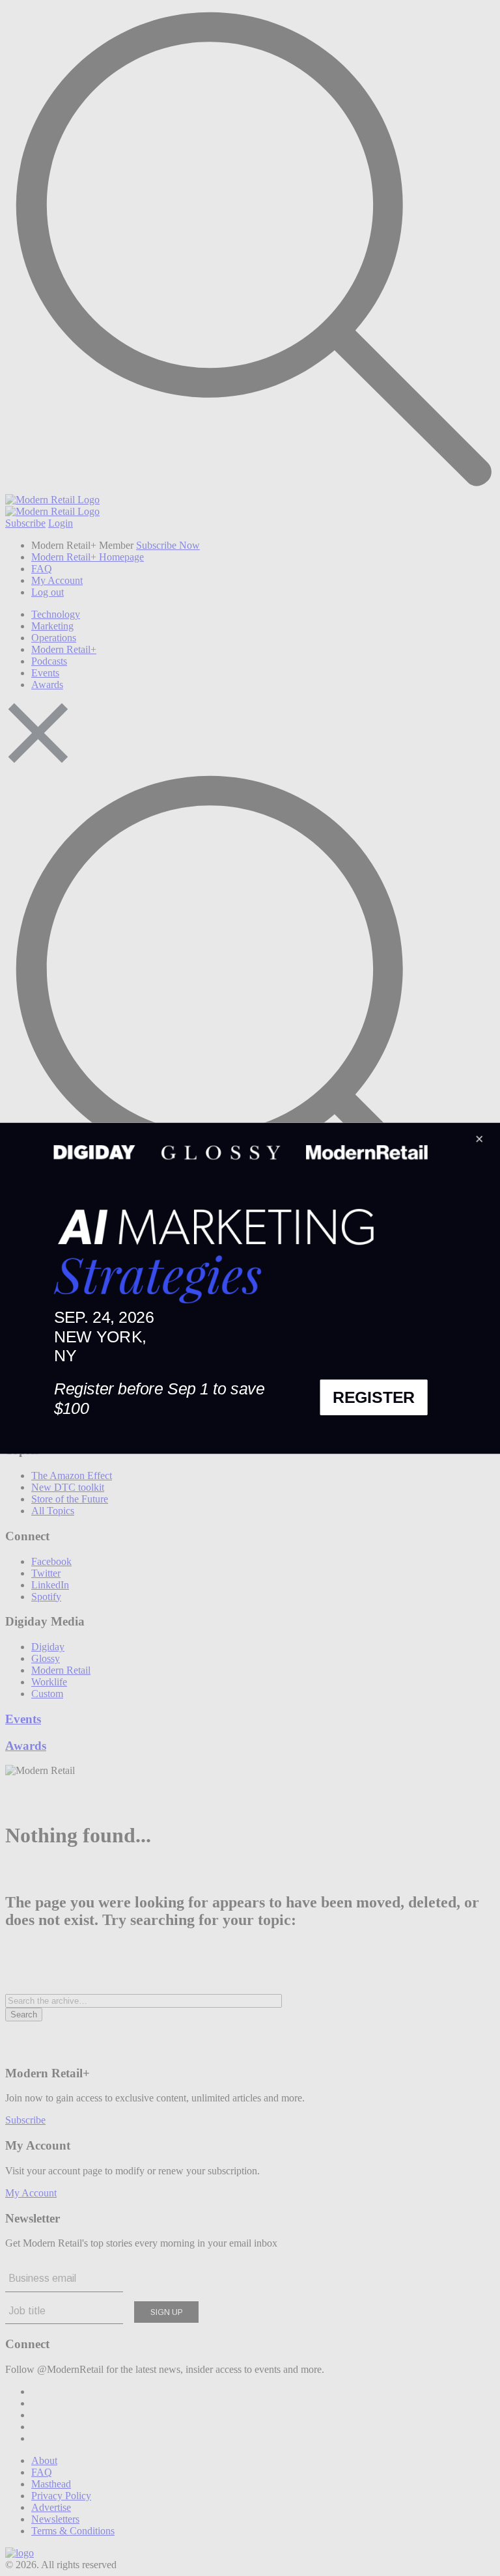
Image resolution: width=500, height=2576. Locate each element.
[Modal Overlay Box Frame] (250, 1288)
